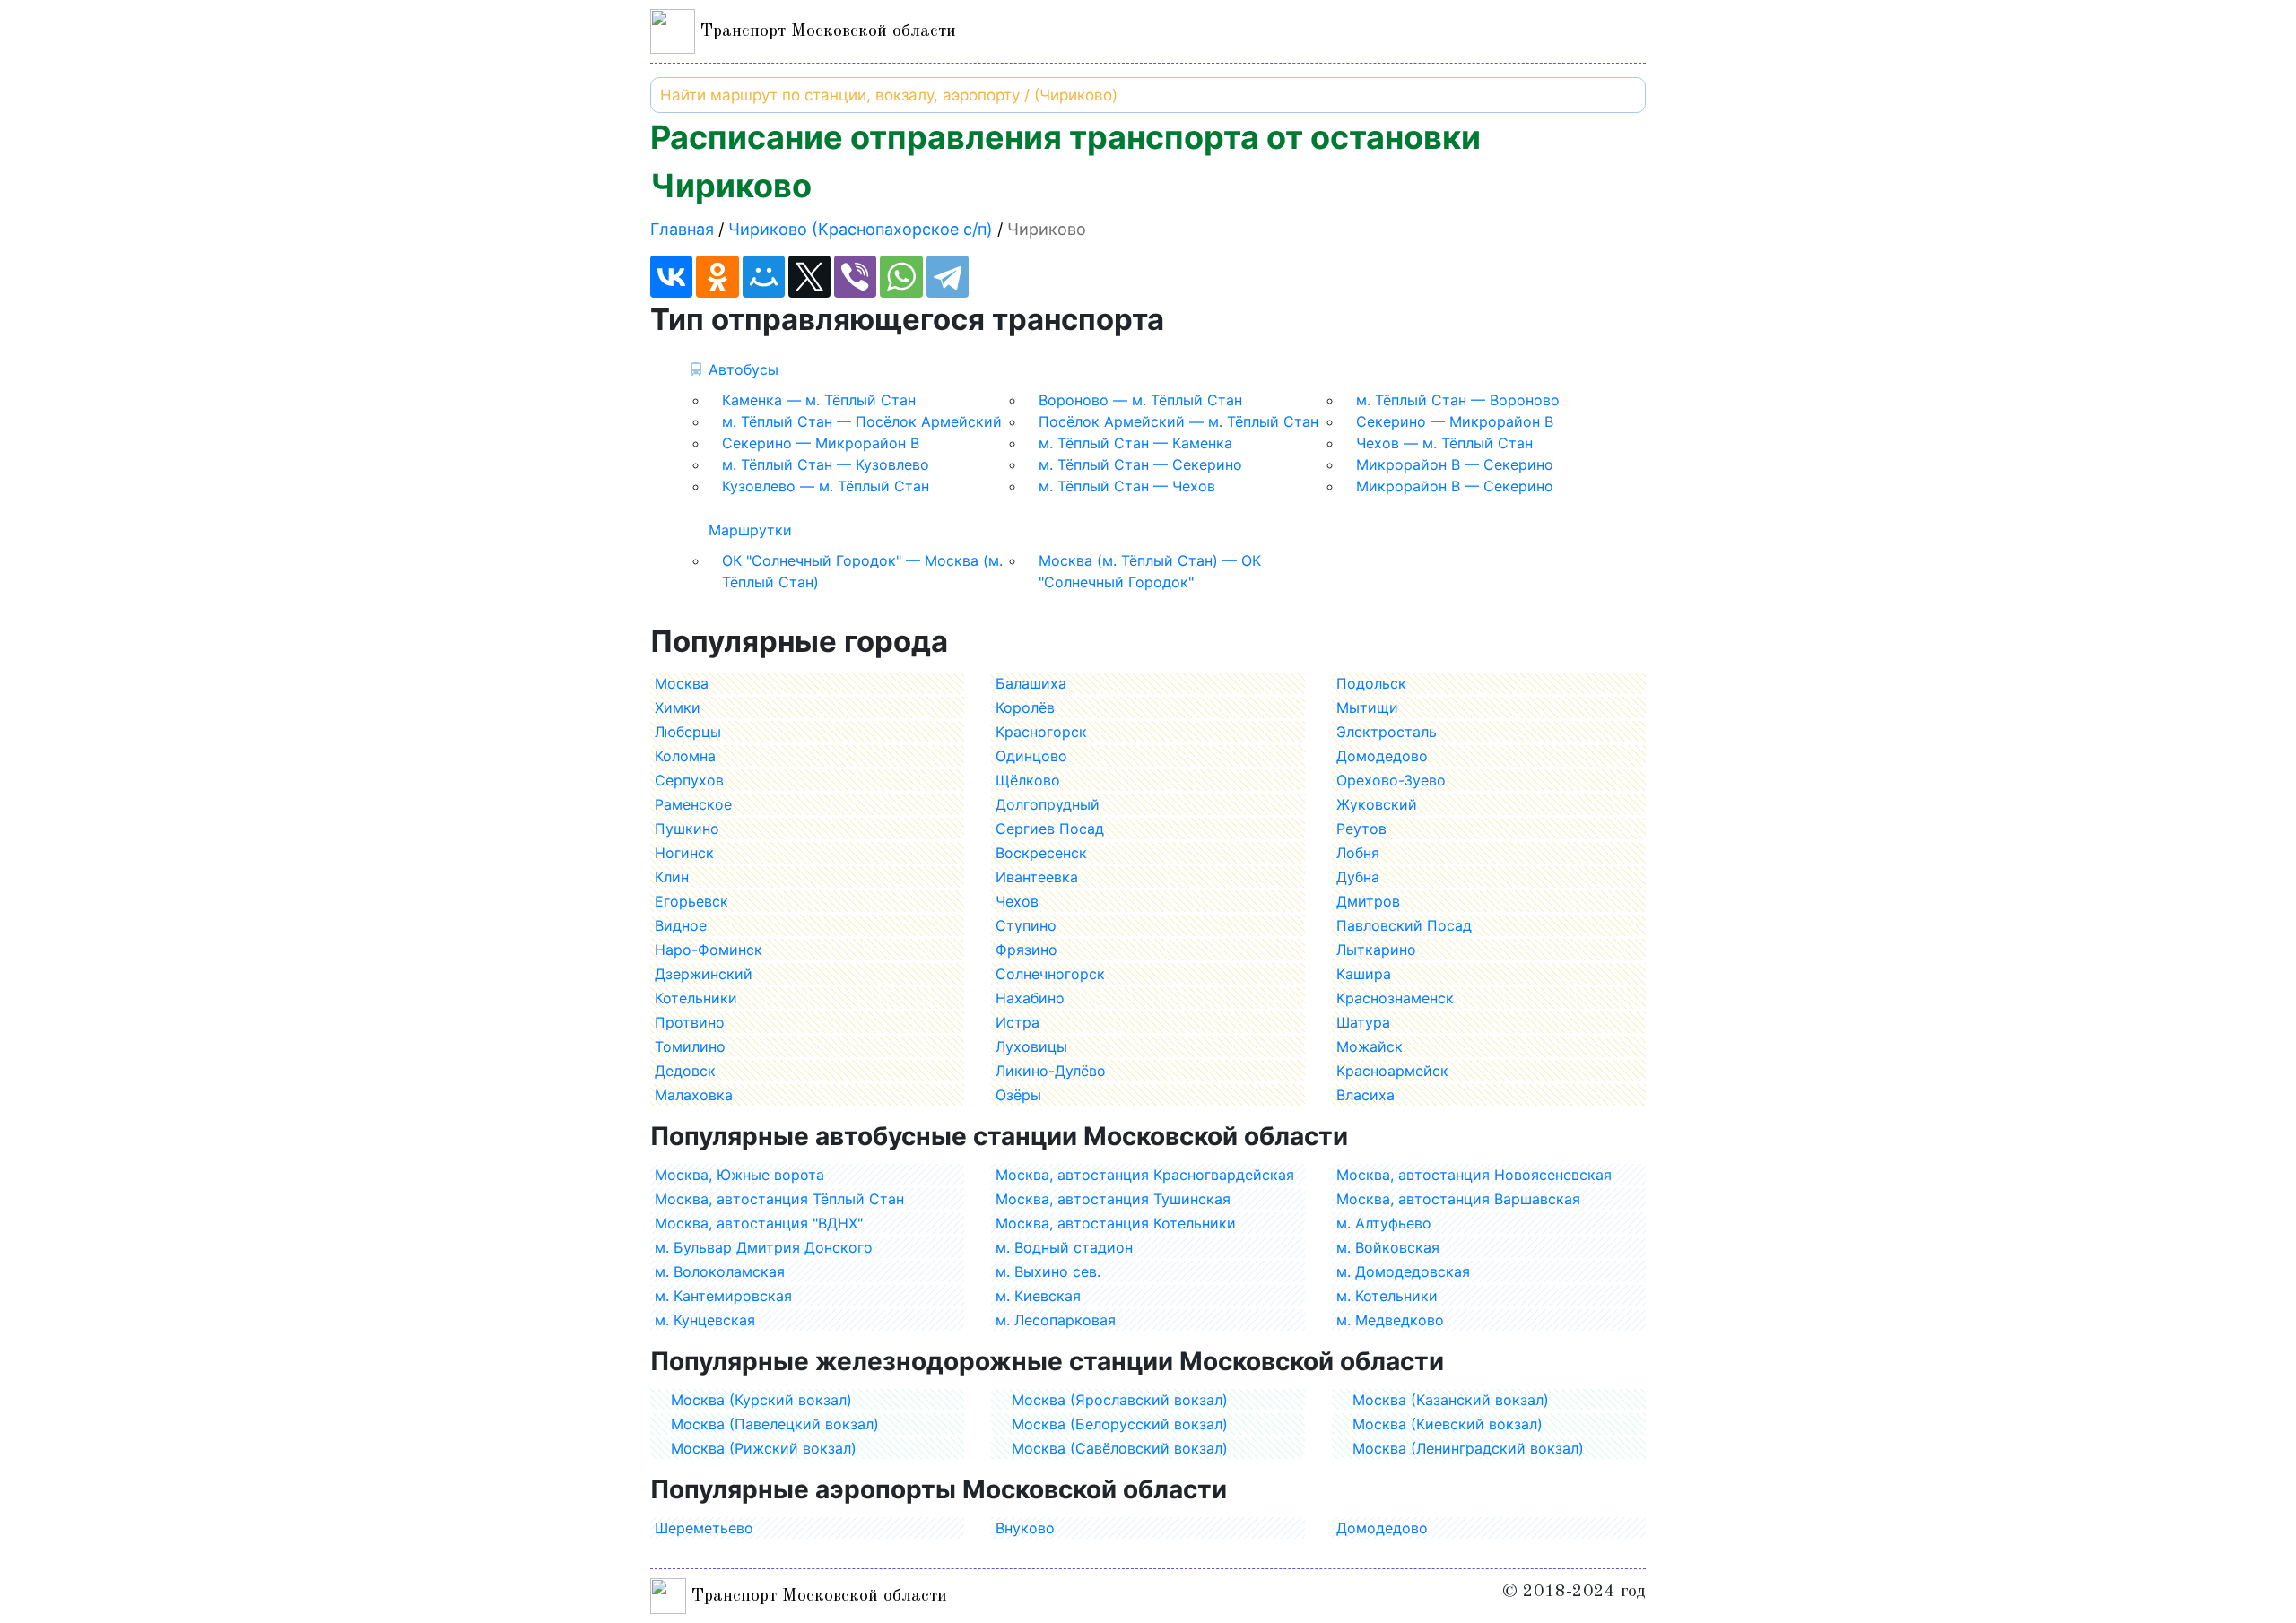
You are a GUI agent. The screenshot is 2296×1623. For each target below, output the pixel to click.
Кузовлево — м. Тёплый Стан (826, 486)
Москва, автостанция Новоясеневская (1474, 1175)
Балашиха (1031, 683)
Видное (681, 925)
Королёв (1025, 707)
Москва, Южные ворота (739, 1175)
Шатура (1363, 1022)
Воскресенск (1041, 853)
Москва (682, 683)
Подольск (1371, 683)
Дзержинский (704, 974)
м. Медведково (1390, 1320)
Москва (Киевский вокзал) (1448, 1424)
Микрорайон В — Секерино (1455, 464)
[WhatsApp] (901, 277)
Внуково (1025, 1528)
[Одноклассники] (717, 277)
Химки (678, 707)
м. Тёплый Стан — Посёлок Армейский (862, 421)
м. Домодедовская (1403, 1271)
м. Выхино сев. (1048, 1271)
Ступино (1026, 925)
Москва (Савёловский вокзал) (1120, 1448)
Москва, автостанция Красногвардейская (1145, 1175)
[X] (809, 277)
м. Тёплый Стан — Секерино (1140, 464)
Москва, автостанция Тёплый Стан (779, 1199)
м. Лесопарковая (1056, 1320)
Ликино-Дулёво (1051, 1071)
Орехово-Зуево (1391, 780)
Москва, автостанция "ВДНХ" (759, 1223)
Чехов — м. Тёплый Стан (1444, 443)
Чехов (1017, 901)
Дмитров (1368, 901)
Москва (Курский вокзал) (761, 1400)
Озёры (1018, 1095)
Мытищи (1367, 707)
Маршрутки (750, 530)
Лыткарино (1376, 950)
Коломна (685, 756)
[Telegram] (948, 277)
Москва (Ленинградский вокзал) (1468, 1448)
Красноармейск (1392, 1071)
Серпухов (689, 780)
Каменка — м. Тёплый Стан (819, 400)
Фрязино (1026, 950)
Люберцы (688, 732)
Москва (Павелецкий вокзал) (775, 1424)
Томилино (690, 1046)
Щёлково (1028, 780)
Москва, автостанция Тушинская (1113, 1199)
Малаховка (694, 1095)
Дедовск (685, 1071)
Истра (1018, 1022)
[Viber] (855, 277)
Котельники (696, 998)
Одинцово (1031, 756)
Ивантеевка (1037, 877)
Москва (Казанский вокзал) (1451, 1400)
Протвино (690, 1022)
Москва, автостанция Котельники (1116, 1223)
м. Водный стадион (1064, 1247)
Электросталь (1387, 732)
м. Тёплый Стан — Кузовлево (826, 464)
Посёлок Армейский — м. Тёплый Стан (1178, 421)
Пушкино (687, 829)
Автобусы (744, 369)
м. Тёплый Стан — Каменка (1135, 443)
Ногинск (684, 853)
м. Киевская (1038, 1296)
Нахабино (1030, 998)
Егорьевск (691, 901)
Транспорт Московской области (826, 31)
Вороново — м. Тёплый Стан (1140, 400)
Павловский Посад (1404, 925)
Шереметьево (704, 1528)
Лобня (1358, 853)
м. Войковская (1388, 1247)
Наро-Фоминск (709, 950)
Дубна (1358, 877)
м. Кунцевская (705, 1320)
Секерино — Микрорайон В (1455, 421)
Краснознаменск (1395, 998)
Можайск (1370, 1046)
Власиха (1365, 1095)
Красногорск (1041, 732)
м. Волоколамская (720, 1271)
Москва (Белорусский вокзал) (1120, 1424)
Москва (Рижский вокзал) (764, 1448)
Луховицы (1031, 1046)
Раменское (693, 804)
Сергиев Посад (1050, 829)
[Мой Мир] (764, 277)
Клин (672, 877)
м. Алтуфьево (1384, 1223)
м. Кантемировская (723, 1296)
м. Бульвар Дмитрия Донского (764, 1247)
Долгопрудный (1048, 804)
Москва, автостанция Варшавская (1458, 1199)
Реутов (1361, 829)
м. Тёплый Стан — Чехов (1127, 486)
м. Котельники (1387, 1296)
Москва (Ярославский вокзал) (1120, 1400)
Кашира (1364, 974)
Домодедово (1382, 756)
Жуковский (1377, 804)
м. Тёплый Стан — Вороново (1458, 400)
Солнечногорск (1050, 974)
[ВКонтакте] (671, 277)
